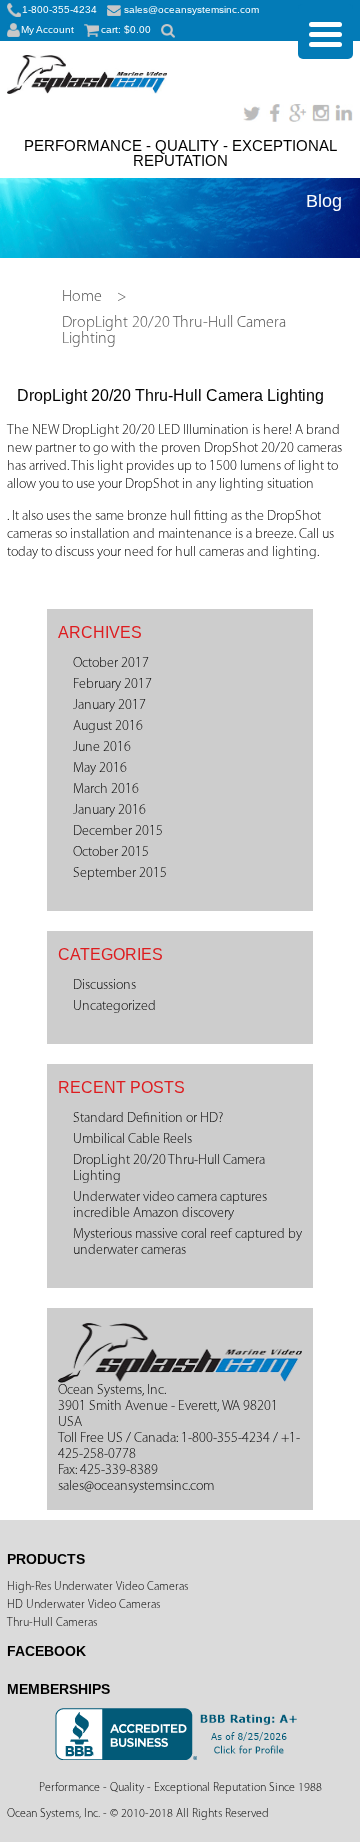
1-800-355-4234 (59, 9)
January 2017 (109, 705)
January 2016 (109, 810)
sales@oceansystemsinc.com (191, 9)
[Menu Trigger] (325, 31)
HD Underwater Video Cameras (83, 1605)
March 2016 (106, 789)
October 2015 (111, 852)
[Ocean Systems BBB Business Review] (180, 1757)
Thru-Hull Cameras (52, 1623)
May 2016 (100, 768)
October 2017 (111, 663)
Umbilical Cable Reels (132, 1139)
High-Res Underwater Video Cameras (97, 1587)
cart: (126, 29)
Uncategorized (114, 1006)
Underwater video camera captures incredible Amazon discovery (170, 1205)
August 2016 (108, 726)
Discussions (104, 985)
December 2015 (118, 831)
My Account (47, 29)
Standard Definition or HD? (148, 1118)
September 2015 (120, 873)
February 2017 (112, 684)
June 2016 (102, 747)
